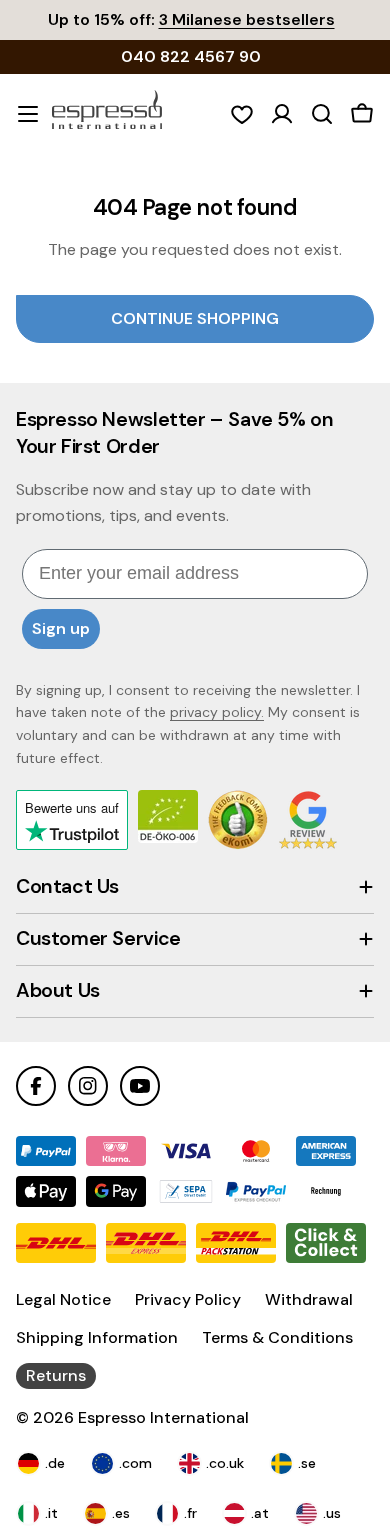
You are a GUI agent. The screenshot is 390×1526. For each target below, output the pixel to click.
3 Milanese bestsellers (247, 19)
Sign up (61, 628)
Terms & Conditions (277, 1337)
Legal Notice (63, 1299)
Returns (56, 1375)
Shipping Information (97, 1337)
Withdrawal (309, 1299)
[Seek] (322, 114)
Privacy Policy (188, 1299)
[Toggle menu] (28, 114)
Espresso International (163, 1417)
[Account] (282, 114)
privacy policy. (217, 712)
